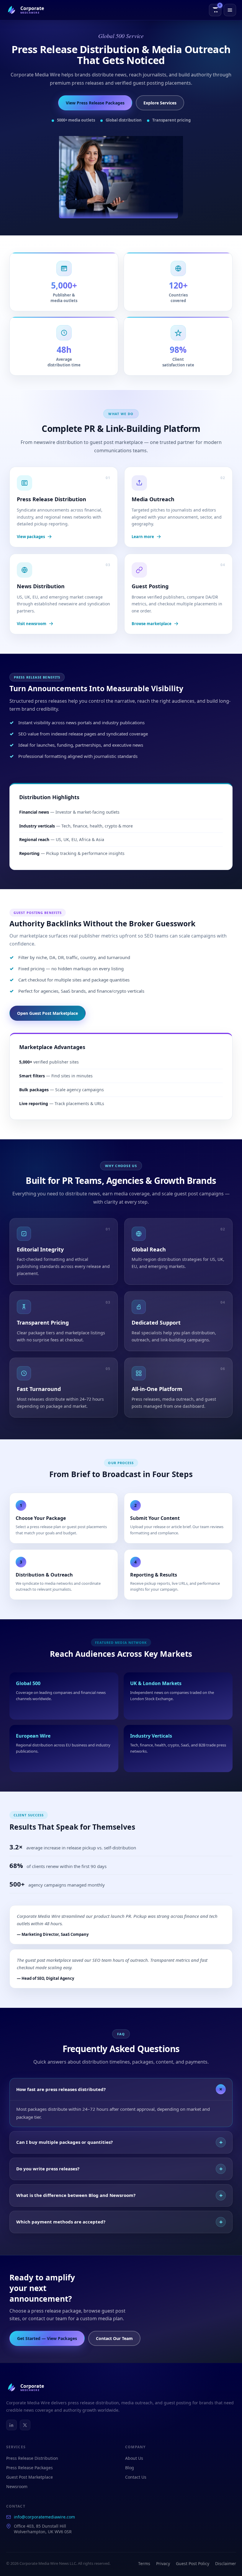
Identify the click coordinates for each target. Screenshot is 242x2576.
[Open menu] (230, 10)
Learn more (143, 537)
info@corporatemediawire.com (44, 2517)
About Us (134, 2458)
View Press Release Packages (95, 103)
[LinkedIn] (12, 2425)
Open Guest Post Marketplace (48, 1013)
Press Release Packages (30, 2468)
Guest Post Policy (193, 2563)
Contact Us (136, 2477)
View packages (31, 537)
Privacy (163, 2563)
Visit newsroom (32, 624)
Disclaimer (226, 2563)
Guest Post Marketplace (30, 2477)
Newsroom (17, 2486)
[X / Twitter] (25, 2425)
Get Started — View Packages (47, 2338)
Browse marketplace (152, 624)
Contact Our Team (114, 2338)
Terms (144, 2563)
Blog (130, 2468)
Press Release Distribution (32, 2458)
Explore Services (160, 103)
